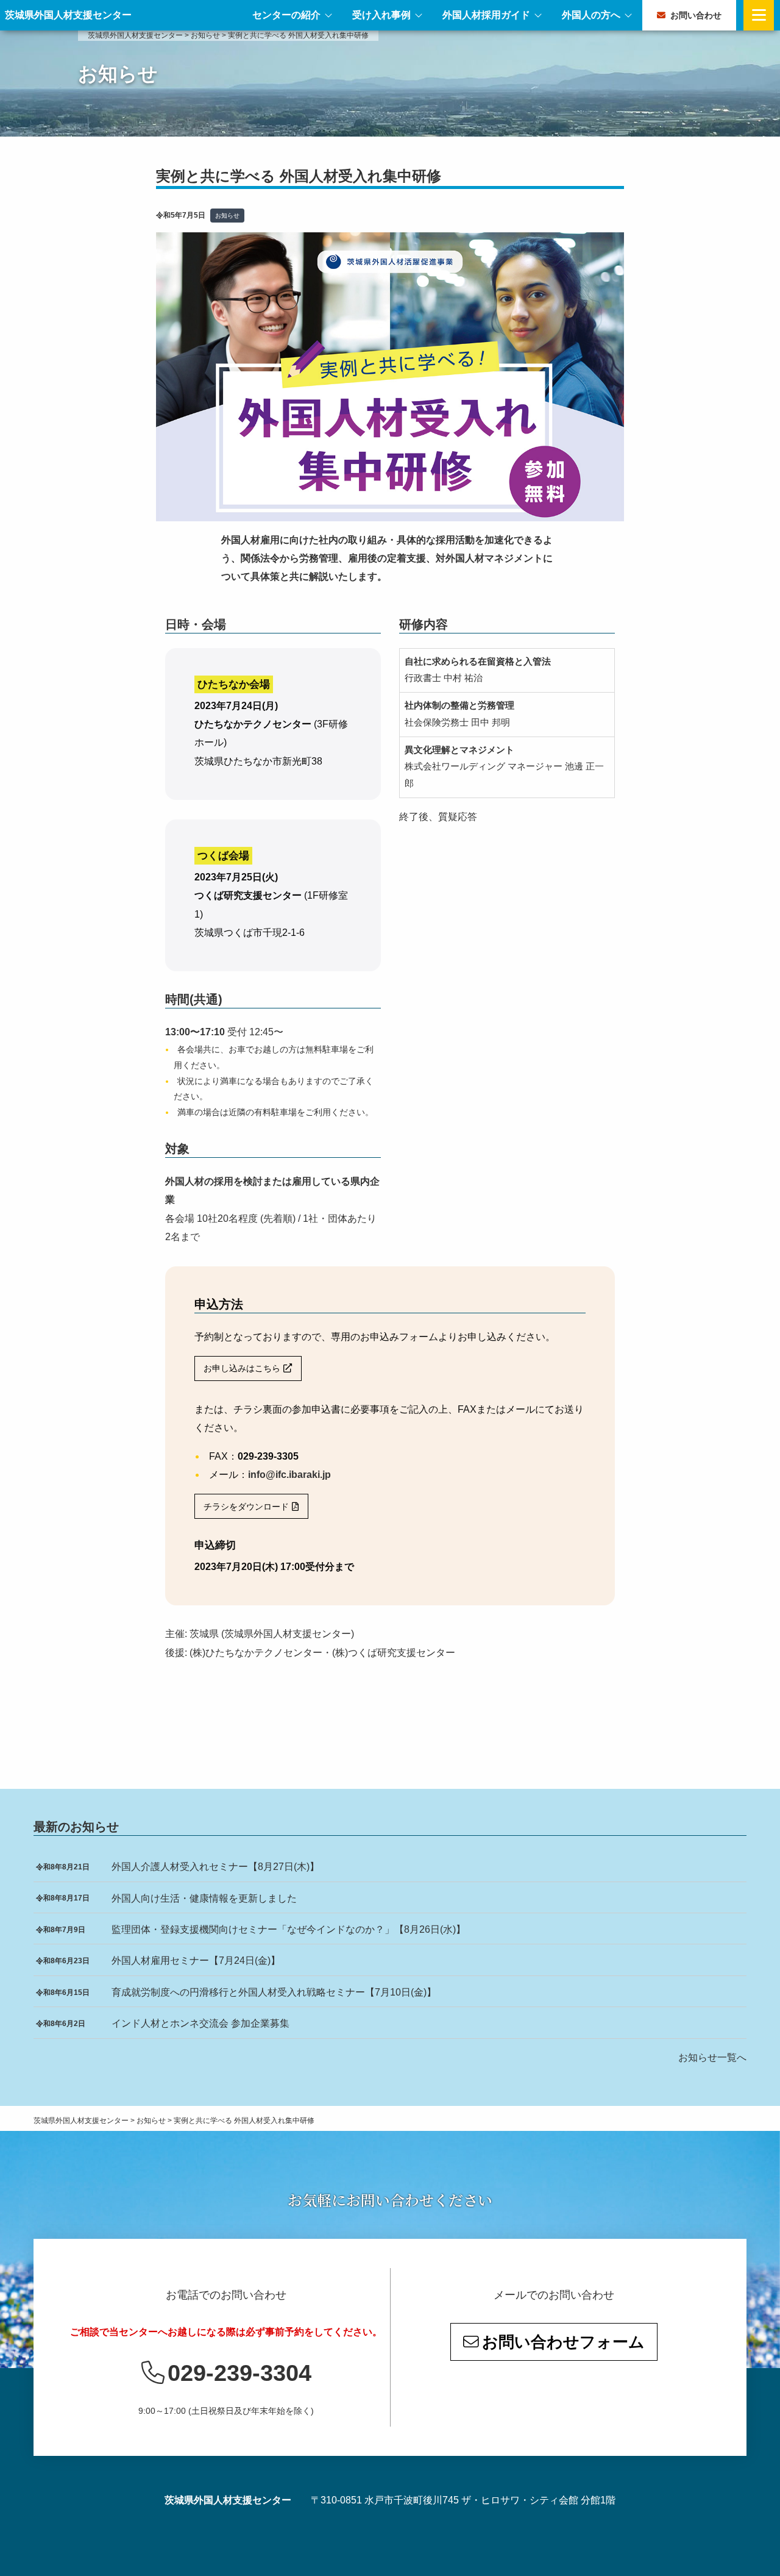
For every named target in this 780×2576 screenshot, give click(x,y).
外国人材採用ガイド (486, 15)
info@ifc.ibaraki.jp (289, 1475)
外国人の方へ (591, 15)
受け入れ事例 (381, 15)
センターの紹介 (286, 15)
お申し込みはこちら (242, 1368)
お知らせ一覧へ (712, 2057)
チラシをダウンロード (246, 1507)
